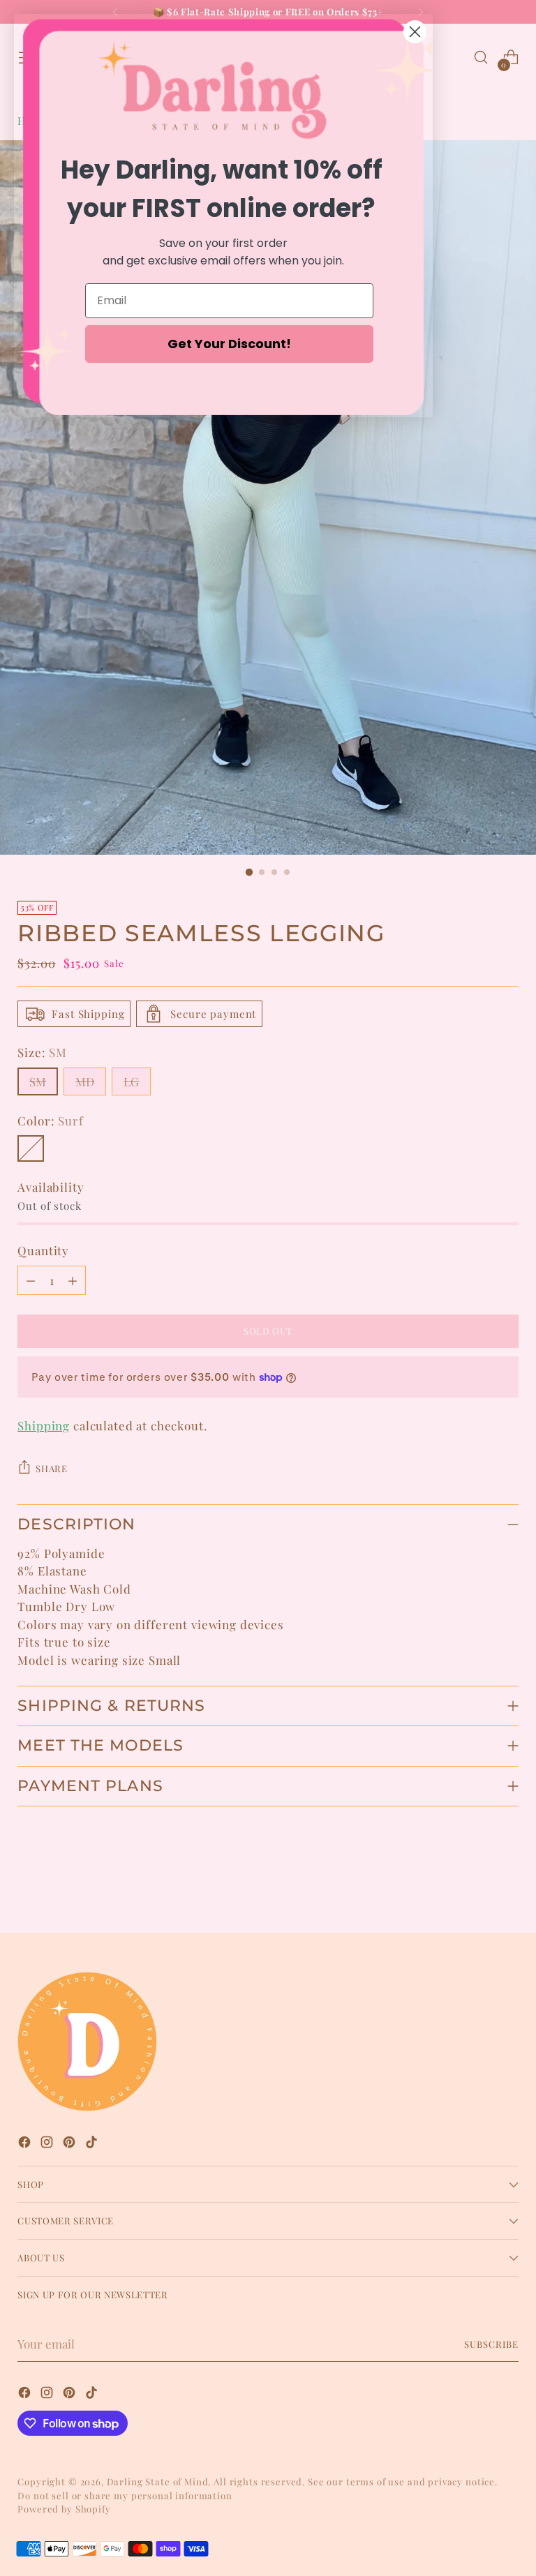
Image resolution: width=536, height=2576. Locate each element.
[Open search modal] (481, 58)
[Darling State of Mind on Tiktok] (93, 2144)
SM (38, 1081)
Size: (42, 1052)
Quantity (43, 1250)
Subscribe (491, 2344)
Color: (50, 1121)
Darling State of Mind (158, 2481)
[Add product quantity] (73, 1280)
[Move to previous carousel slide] (475, 1885)
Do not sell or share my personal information (125, 2495)
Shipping (44, 1425)
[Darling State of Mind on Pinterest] (70, 2144)
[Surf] (31, 1148)
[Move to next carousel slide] (507, 1885)
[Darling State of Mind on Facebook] (26, 2144)
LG (131, 1081)
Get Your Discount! (229, 344)
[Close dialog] (415, 32)
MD (85, 1081)
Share (51, 1468)
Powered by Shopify (64, 2509)
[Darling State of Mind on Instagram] (48, 2144)
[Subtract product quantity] (31, 1280)
